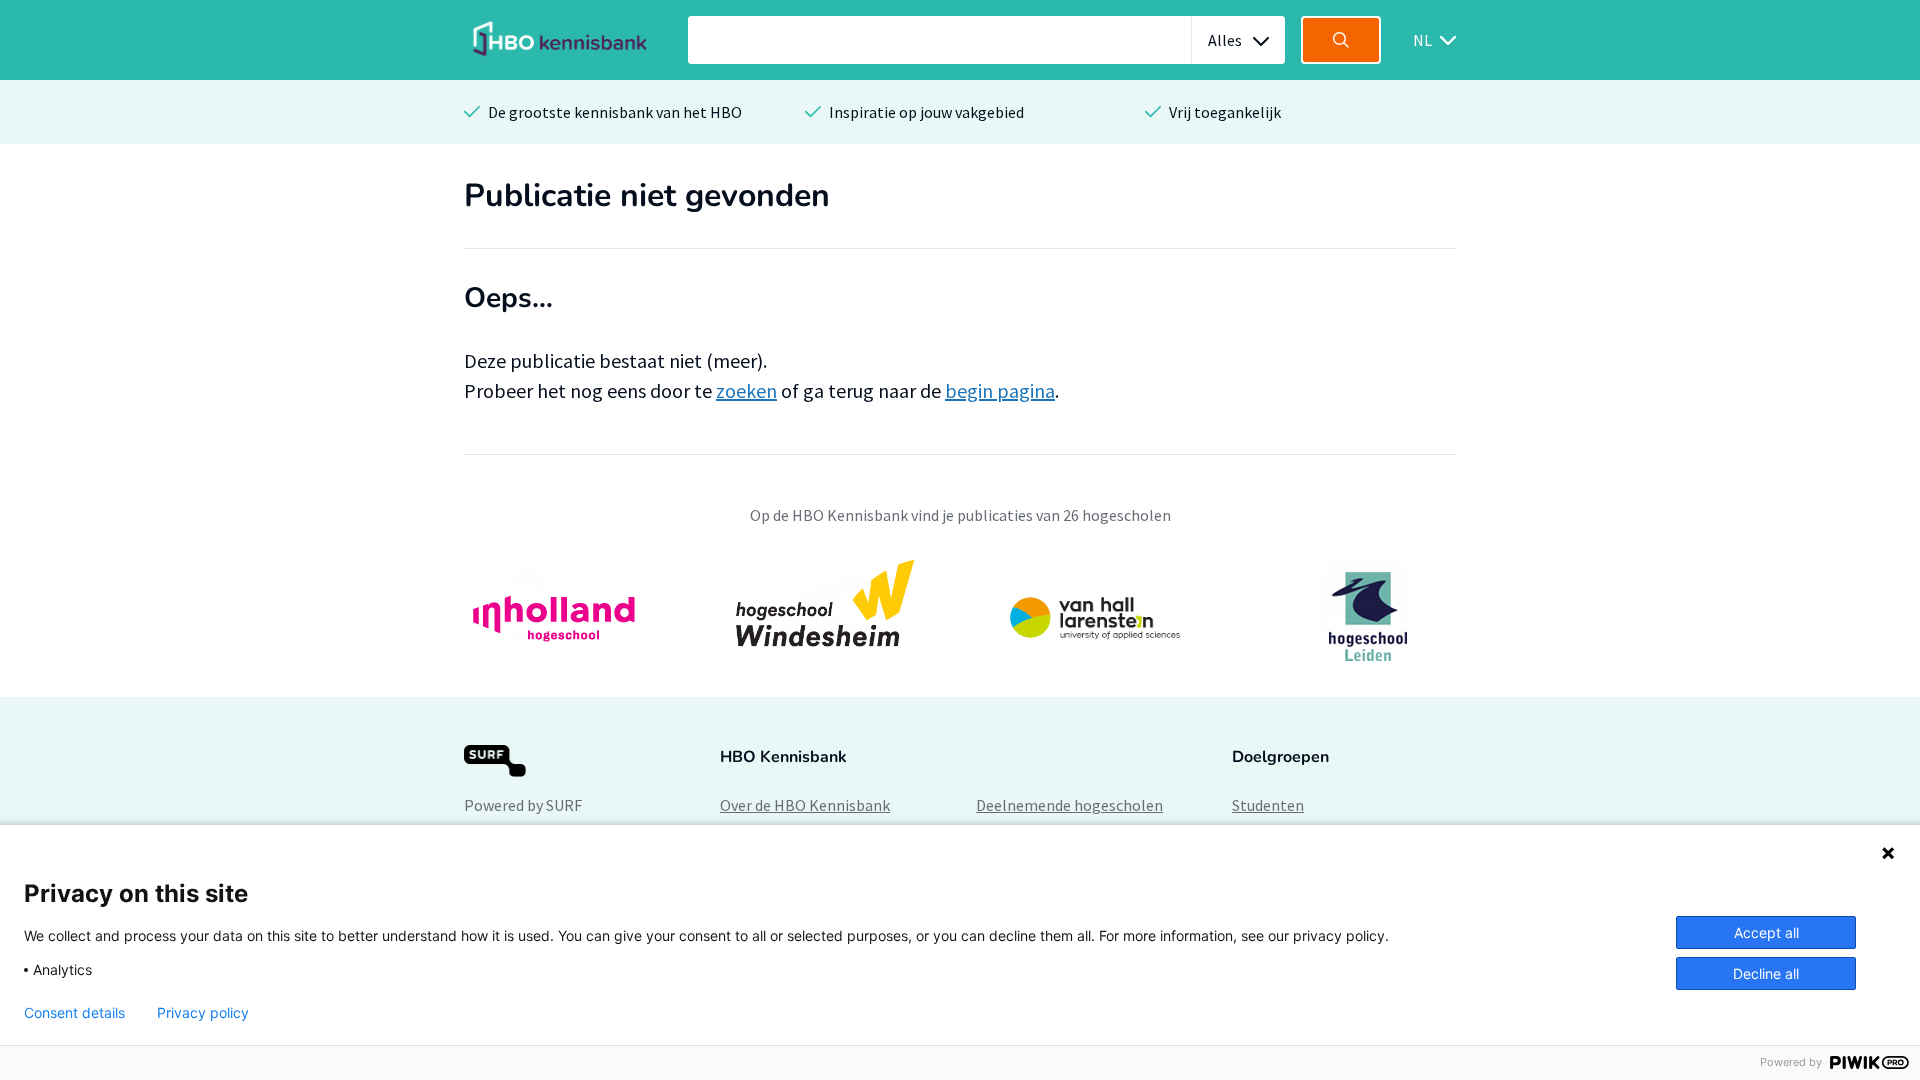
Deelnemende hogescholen (1069, 805)
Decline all (1766, 973)
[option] (960, 616)
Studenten (1268, 805)
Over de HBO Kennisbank (805, 805)
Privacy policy (203, 1013)
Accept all (1766, 932)
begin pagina (1000, 390)
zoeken (746, 390)
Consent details (74, 1013)
